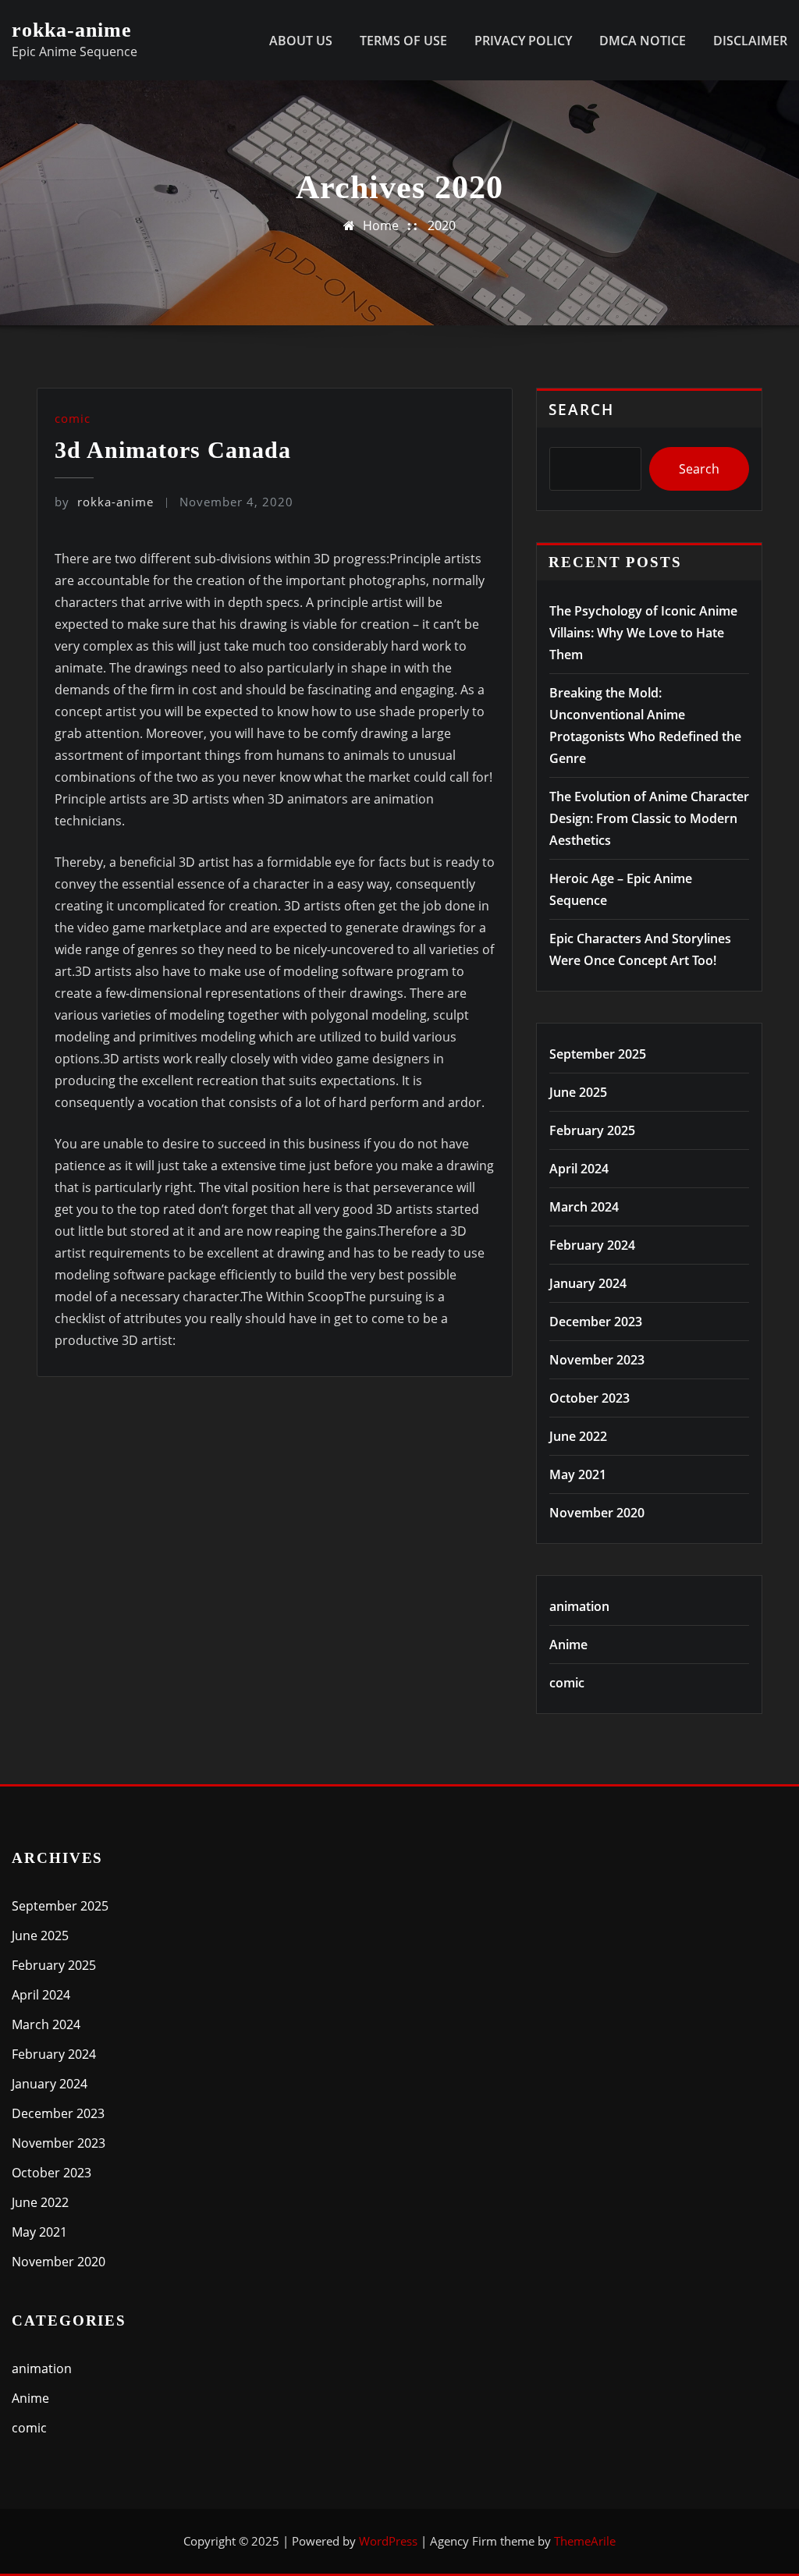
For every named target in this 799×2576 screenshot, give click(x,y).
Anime (568, 1645)
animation (579, 1606)
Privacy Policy (523, 41)
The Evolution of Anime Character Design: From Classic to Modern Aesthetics (649, 818)
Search (581, 409)
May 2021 (578, 1474)
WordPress (388, 2541)
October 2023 (589, 1398)
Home (381, 225)
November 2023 (597, 1360)
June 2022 (578, 1436)
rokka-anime (72, 30)
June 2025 (578, 1092)
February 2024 (592, 1245)
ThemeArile (585, 2541)
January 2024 (588, 1283)
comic (73, 418)
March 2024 (584, 1207)
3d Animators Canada (173, 450)
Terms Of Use (403, 41)
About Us (301, 41)
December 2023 (596, 1322)
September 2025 (598, 1054)
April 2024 (579, 1169)
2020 (442, 225)
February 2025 (592, 1130)
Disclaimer (750, 41)
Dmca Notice (643, 41)
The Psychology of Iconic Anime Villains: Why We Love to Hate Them (643, 633)
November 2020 (597, 1513)
